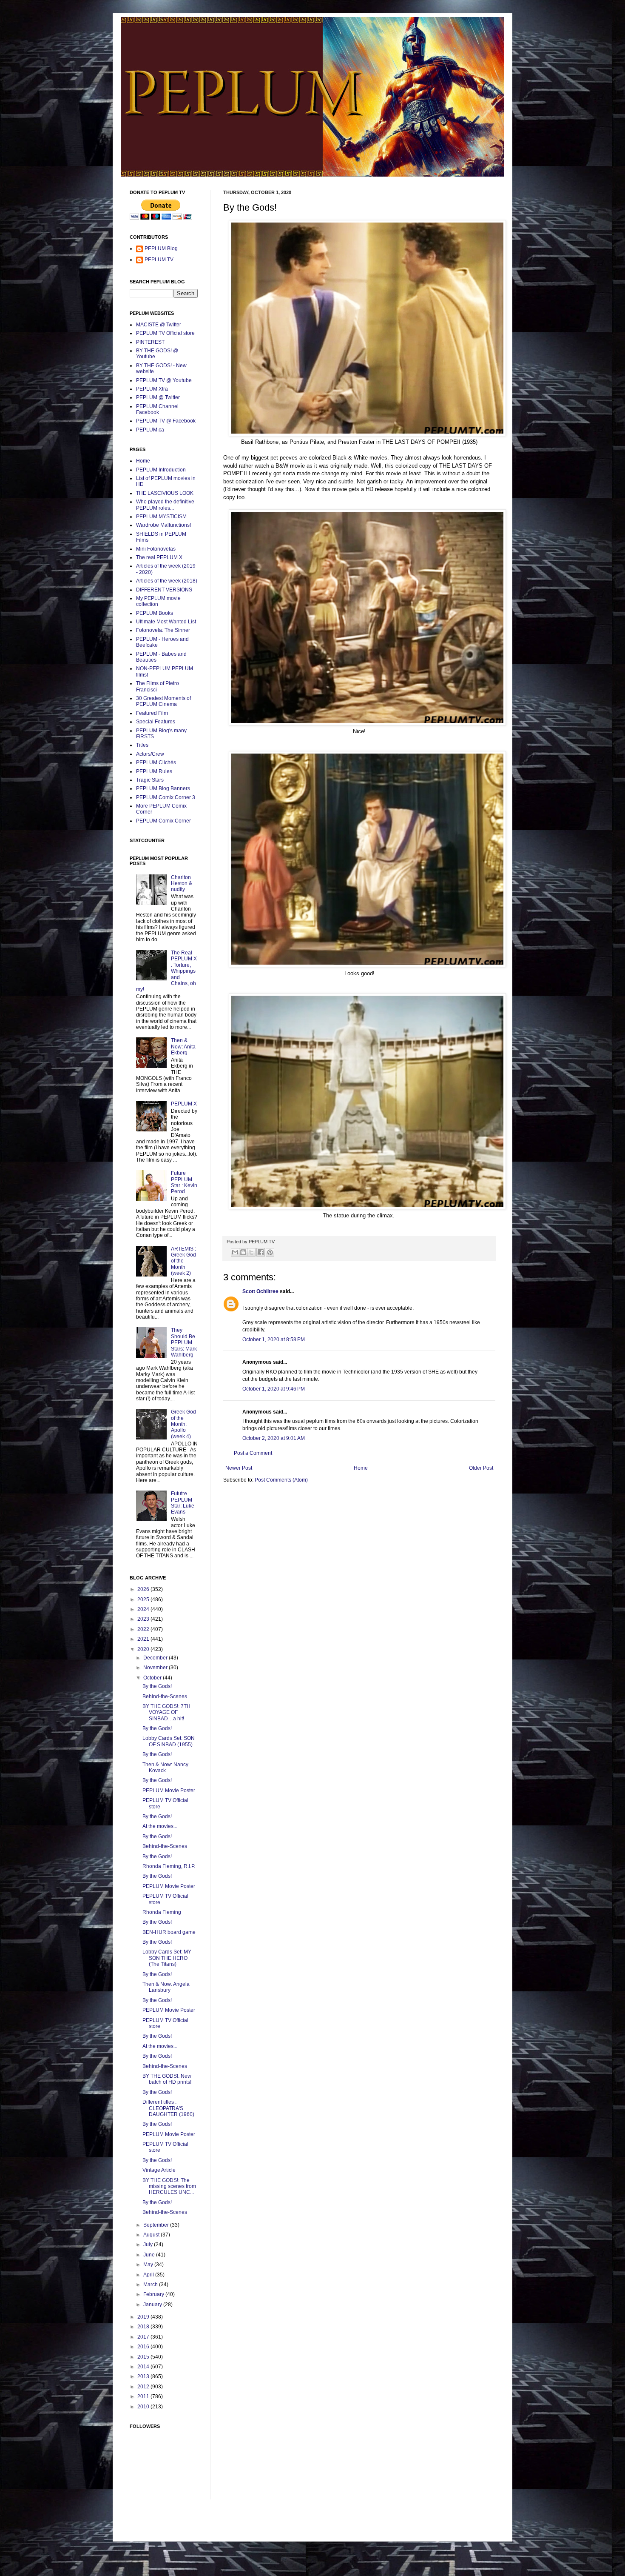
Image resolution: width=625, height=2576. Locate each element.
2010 (144, 2407)
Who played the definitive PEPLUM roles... (165, 505)
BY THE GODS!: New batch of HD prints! (167, 2079)
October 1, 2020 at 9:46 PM (274, 1389)
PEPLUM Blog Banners (163, 788)
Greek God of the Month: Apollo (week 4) (183, 1424)
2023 (144, 1619)
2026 (144, 1589)
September (157, 2225)
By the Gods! (157, 1686)
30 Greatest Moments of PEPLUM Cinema (163, 701)
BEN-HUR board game (169, 1932)
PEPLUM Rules (154, 771)
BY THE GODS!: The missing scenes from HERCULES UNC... (169, 2186)
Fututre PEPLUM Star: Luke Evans (183, 1503)
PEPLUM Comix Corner (163, 821)
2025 (144, 1599)
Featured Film (152, 713)
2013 (144, 2376)
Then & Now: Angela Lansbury (166, 1987)
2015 (144, 2357)
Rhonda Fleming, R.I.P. (169, 1866)
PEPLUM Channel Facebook (157, 409)
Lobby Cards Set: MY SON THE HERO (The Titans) (167, 1958)
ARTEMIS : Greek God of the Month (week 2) (183, 1261)
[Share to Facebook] (261, 1252)
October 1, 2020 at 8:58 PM (274, 1339)
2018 (144, 2327)
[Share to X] (251, 1252)
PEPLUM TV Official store (165, 333)
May (149, 2265)
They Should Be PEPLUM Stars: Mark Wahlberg (184, 1342)
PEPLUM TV (159, 260)
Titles (142, 745)
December (156, 1658)
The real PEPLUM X (159, 557)
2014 (144, 2367)
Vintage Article (159, 2170)
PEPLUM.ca (150, 430)
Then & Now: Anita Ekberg (183, 1047)
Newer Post (239, 1468)
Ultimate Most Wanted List (166, 622)
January (153, 2305)
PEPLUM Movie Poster (169, 1791)
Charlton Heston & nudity (182, 884)
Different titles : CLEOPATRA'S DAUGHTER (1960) (168, 2108)
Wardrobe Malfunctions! (163, 525)
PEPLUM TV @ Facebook (166, 421)
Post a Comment (253, 1453)
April (149, 2275)
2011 (144, 2396)
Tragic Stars (150, 780)
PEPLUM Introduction (161, 470)
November (156, 1668)
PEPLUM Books (155, 613)
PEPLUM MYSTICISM (161, 517)
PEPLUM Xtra (152, 389)
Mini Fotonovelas (156, 549)
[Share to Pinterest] (270, 1252)
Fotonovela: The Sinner (163, 630)
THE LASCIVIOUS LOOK (165, 493)
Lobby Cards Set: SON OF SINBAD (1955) (169, 1741)
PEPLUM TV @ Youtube (164, 380)
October (153, 1678)
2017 (144, 2337)
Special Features (156, 722)
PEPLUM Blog (161, 248)
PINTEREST (150, 342)
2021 (144, 1639)
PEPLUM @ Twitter (158, 397)
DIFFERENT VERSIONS (164, 590)
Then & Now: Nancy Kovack (165, 1768)
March (151, 2285)
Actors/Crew (150, 754)
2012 (144, 2387)
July (149, 2245)
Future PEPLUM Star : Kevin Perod (184, 1182)
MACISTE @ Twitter (159, 325)
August (152, 2235)
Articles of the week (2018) (167, 581)
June (150, 2255)
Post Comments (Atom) (281, 1480)
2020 (144, 1649)
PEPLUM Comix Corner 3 (166, 797)
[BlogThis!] (243, 1252)
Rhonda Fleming (162, 1912)
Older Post (481, 1468)
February (154, 2294)
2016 (144, 2347)
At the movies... (160, 1826)
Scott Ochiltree (260, 1291)
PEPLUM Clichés (156, 763)
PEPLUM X (184, 1104)
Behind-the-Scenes (165, 1696)
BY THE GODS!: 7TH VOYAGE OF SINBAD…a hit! (166, 1712)
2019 (144, 2317)
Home (361, 1468)
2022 (144, 1629)
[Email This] (235, 1252)
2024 (144, 1609)
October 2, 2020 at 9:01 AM (274, 1438)
